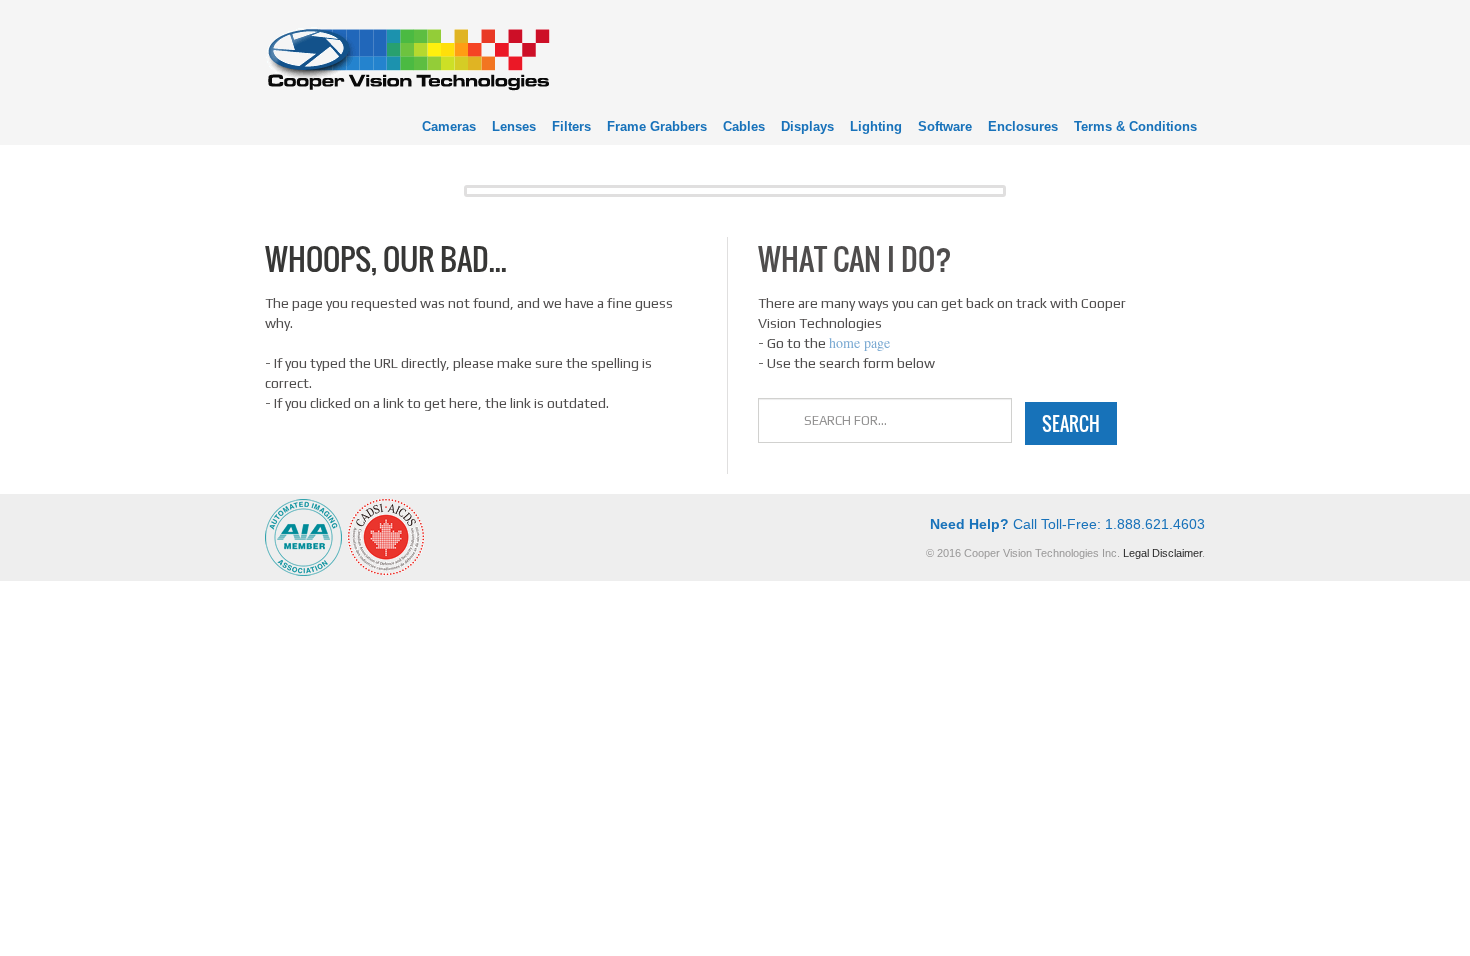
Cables (744, 126)
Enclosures (1023, 126)
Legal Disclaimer (1162, 553)
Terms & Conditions (1135, 126)
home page (859, 342)
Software (945, 126)
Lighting (876, 126)
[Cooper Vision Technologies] (407, 56)
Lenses (514, 126)
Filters (571, 126)
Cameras (449, 126)
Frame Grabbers (657, 126)
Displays (807, 126)
